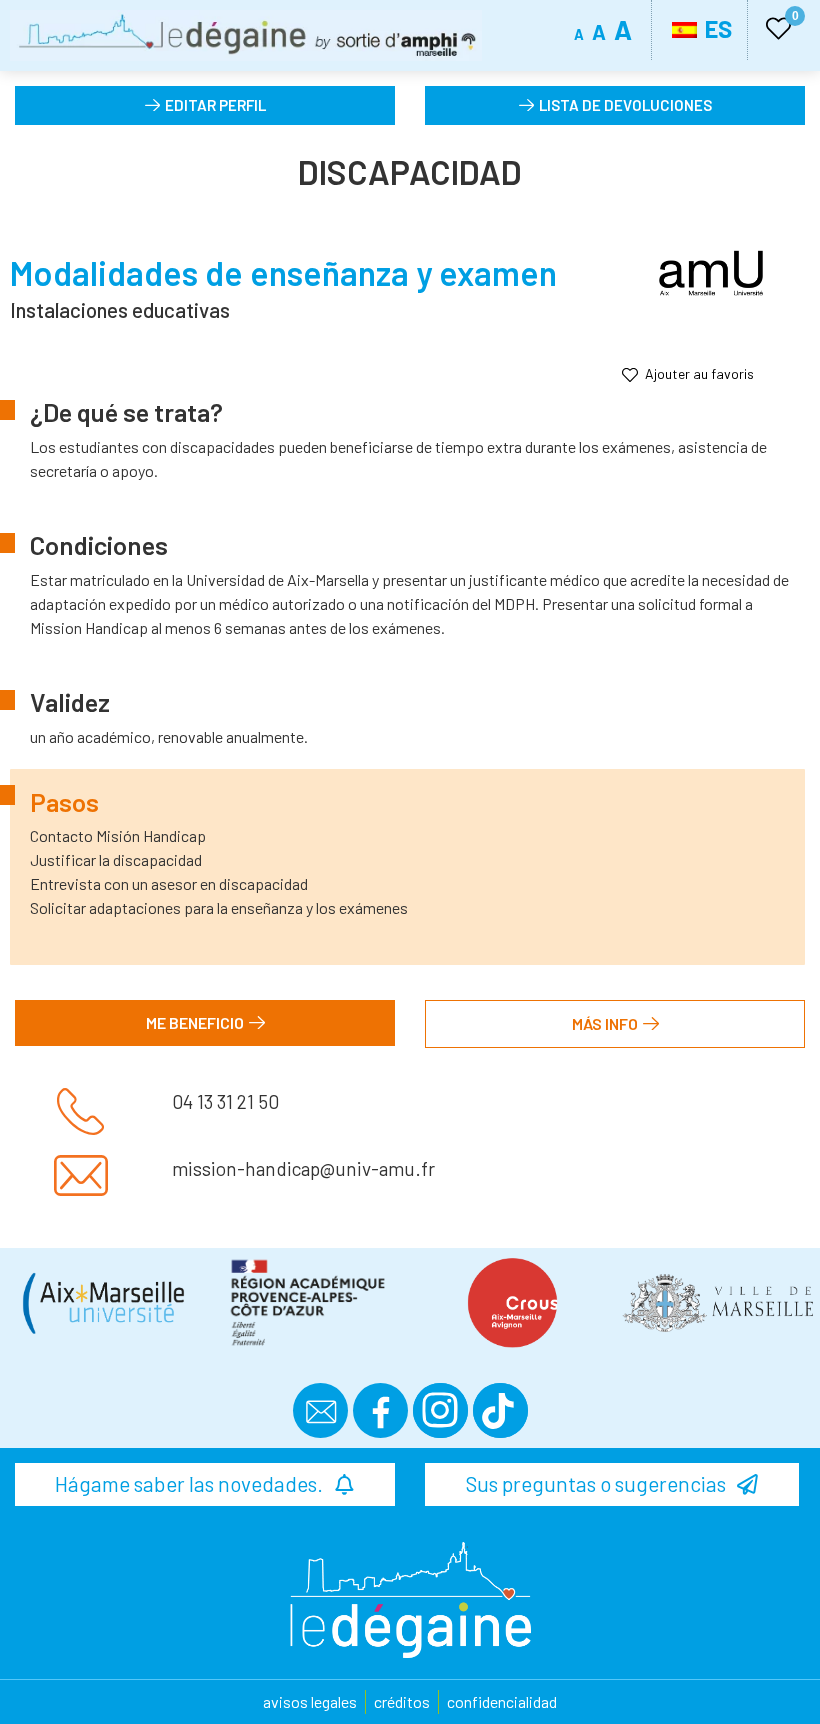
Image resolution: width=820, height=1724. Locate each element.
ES (716, 28)
